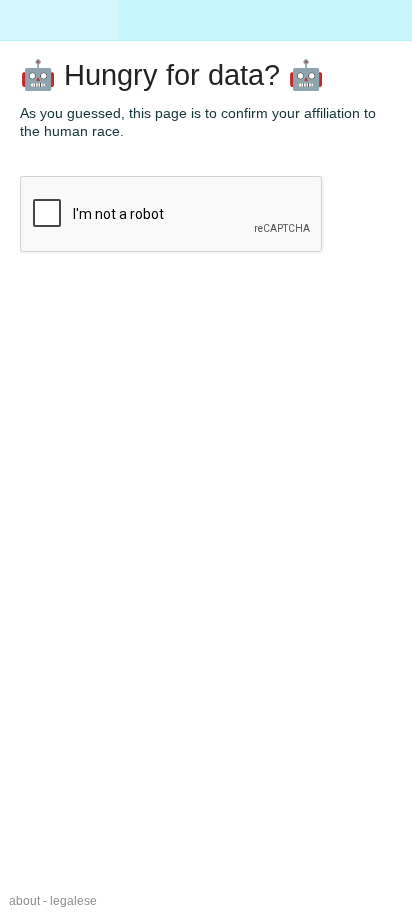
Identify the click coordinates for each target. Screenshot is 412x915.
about (24, 901)
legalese (73, 901)
